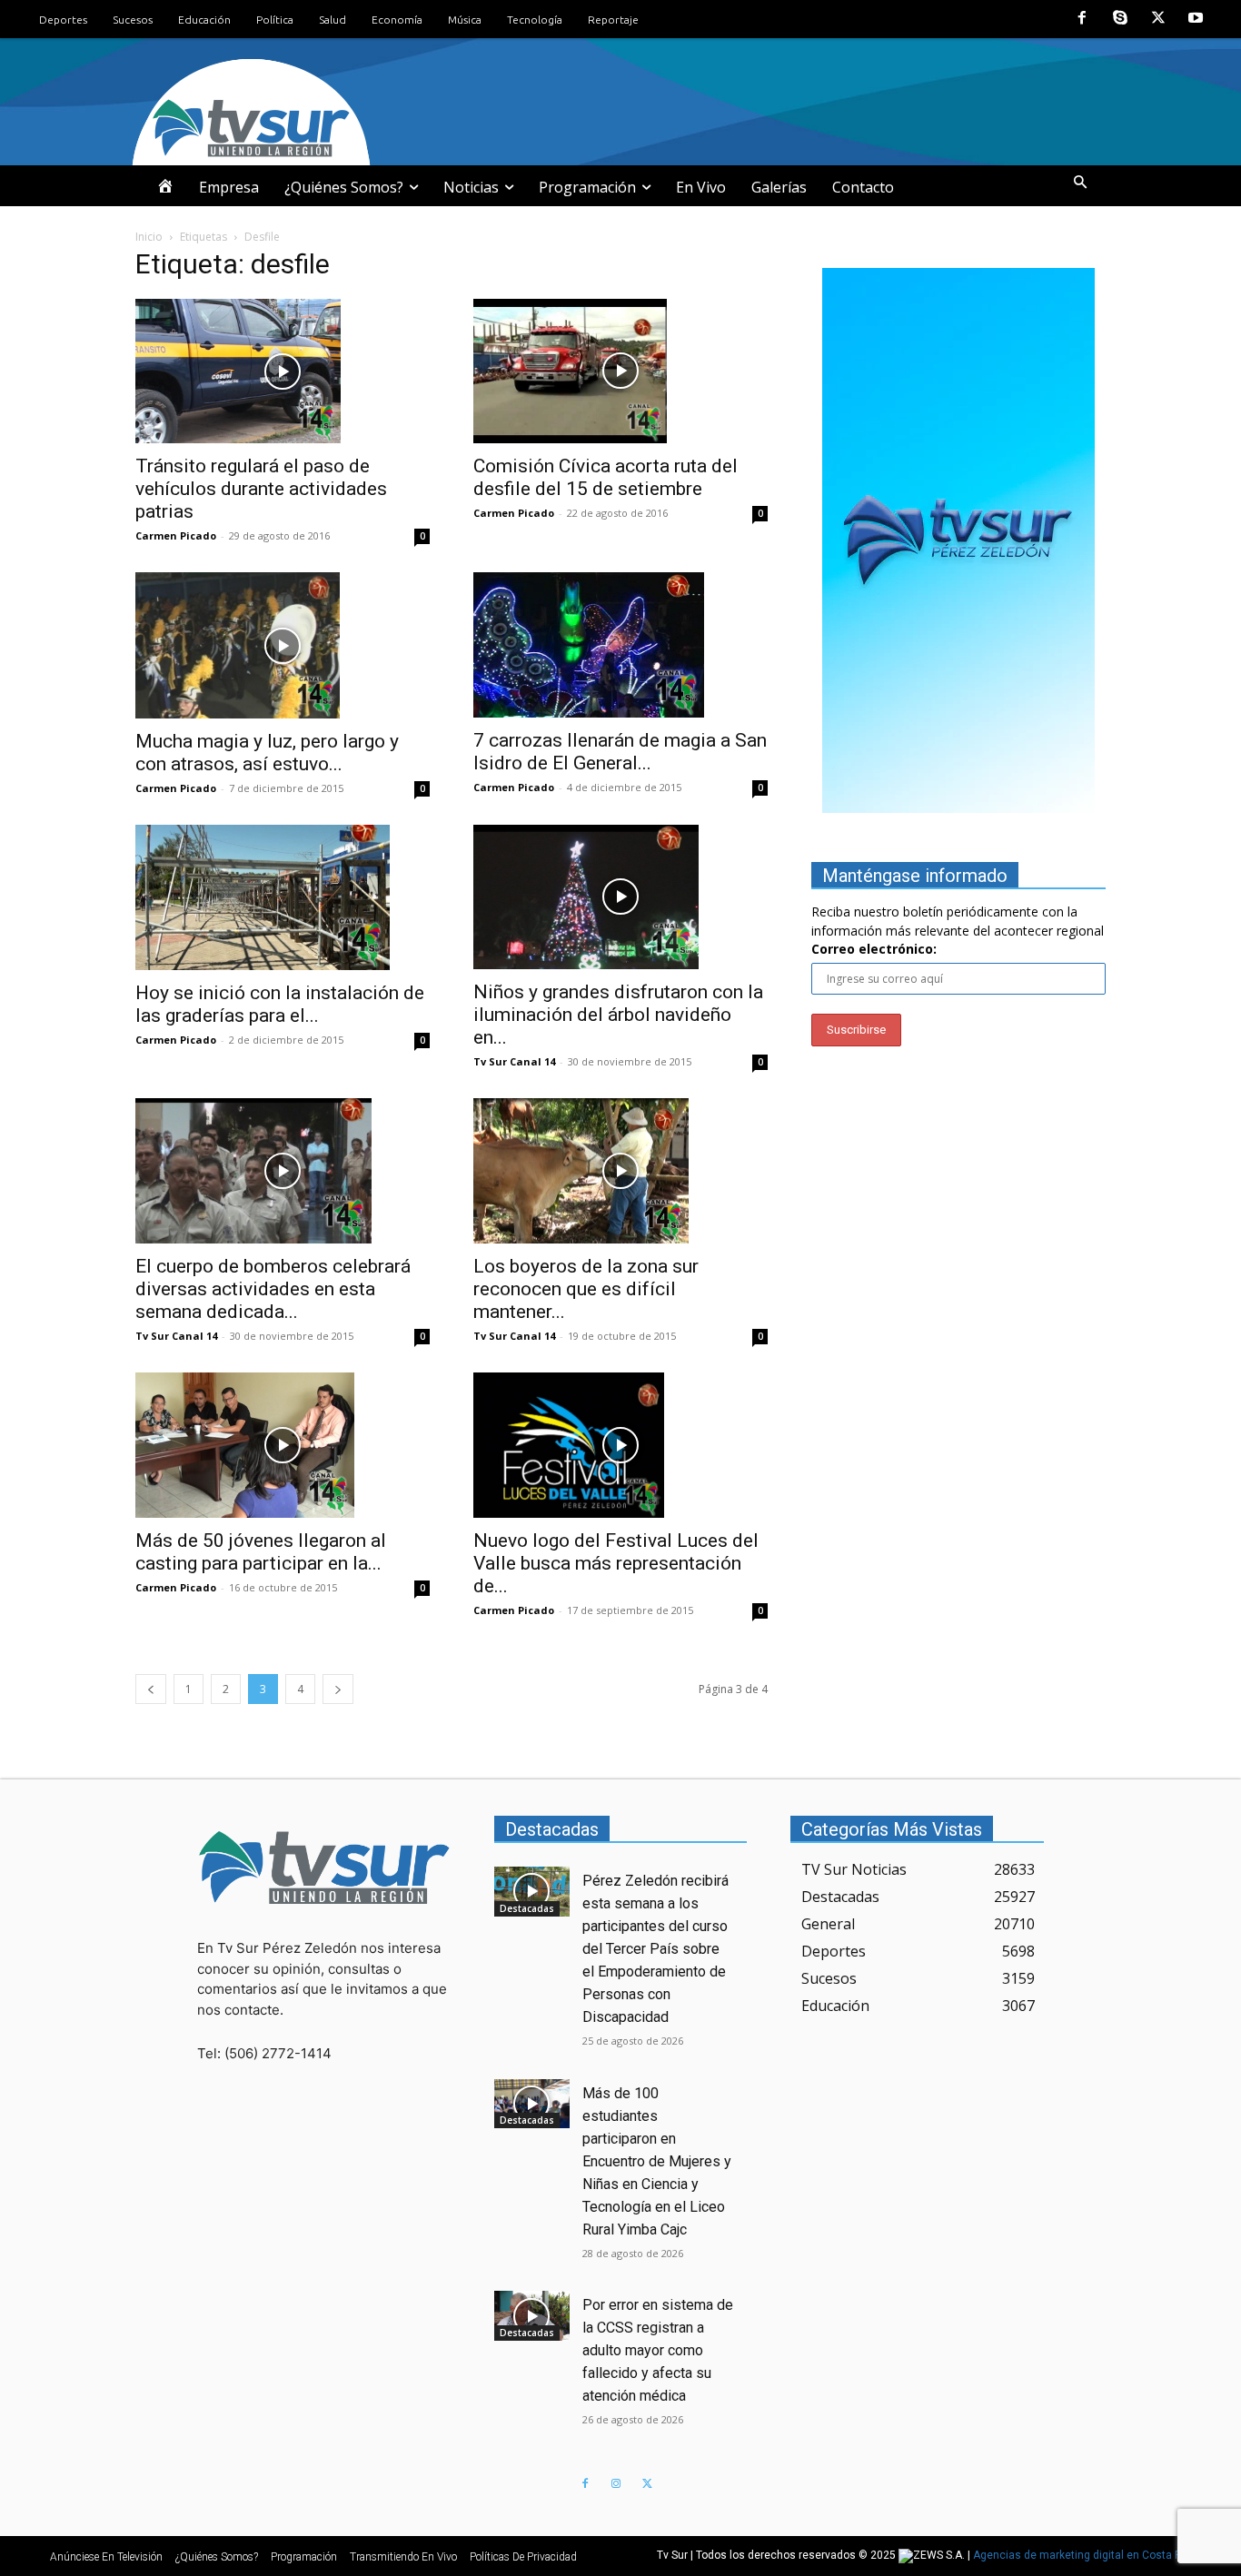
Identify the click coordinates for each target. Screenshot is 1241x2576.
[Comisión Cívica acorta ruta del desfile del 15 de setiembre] (620, 372)
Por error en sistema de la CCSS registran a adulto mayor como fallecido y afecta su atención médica (658, 2350)
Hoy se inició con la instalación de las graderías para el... (280, 1004)
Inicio (149, 237)
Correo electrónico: (874, 949)
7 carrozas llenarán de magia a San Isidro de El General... (620, 752)
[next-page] (338, 1689)
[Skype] (1120, 19)
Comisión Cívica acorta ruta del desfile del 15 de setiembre (606, 477)
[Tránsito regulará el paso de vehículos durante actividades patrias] (283, 372)
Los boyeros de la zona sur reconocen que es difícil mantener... (586, 1289)
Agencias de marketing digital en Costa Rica (1085, 2555)
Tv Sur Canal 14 (514, 1061)
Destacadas (527, 1908)
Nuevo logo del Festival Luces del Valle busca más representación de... (616, 1563)
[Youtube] (1196, 19)
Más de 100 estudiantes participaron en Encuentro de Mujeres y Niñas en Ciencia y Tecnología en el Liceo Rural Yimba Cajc (657, 2161)
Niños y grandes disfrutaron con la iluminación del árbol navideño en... (618, 1015)
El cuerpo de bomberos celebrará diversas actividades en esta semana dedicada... (273, 1289)
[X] (1158, 19)
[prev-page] (151, 1689)
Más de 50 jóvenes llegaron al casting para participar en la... (261, 1552)
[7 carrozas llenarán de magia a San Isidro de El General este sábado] (620, 645)
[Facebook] (1083, 19)
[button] (1080, 183)
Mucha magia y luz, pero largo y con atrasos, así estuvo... (267, 753)
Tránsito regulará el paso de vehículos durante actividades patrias (261, 489)
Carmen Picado (176, 535)
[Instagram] (616, 2484)
